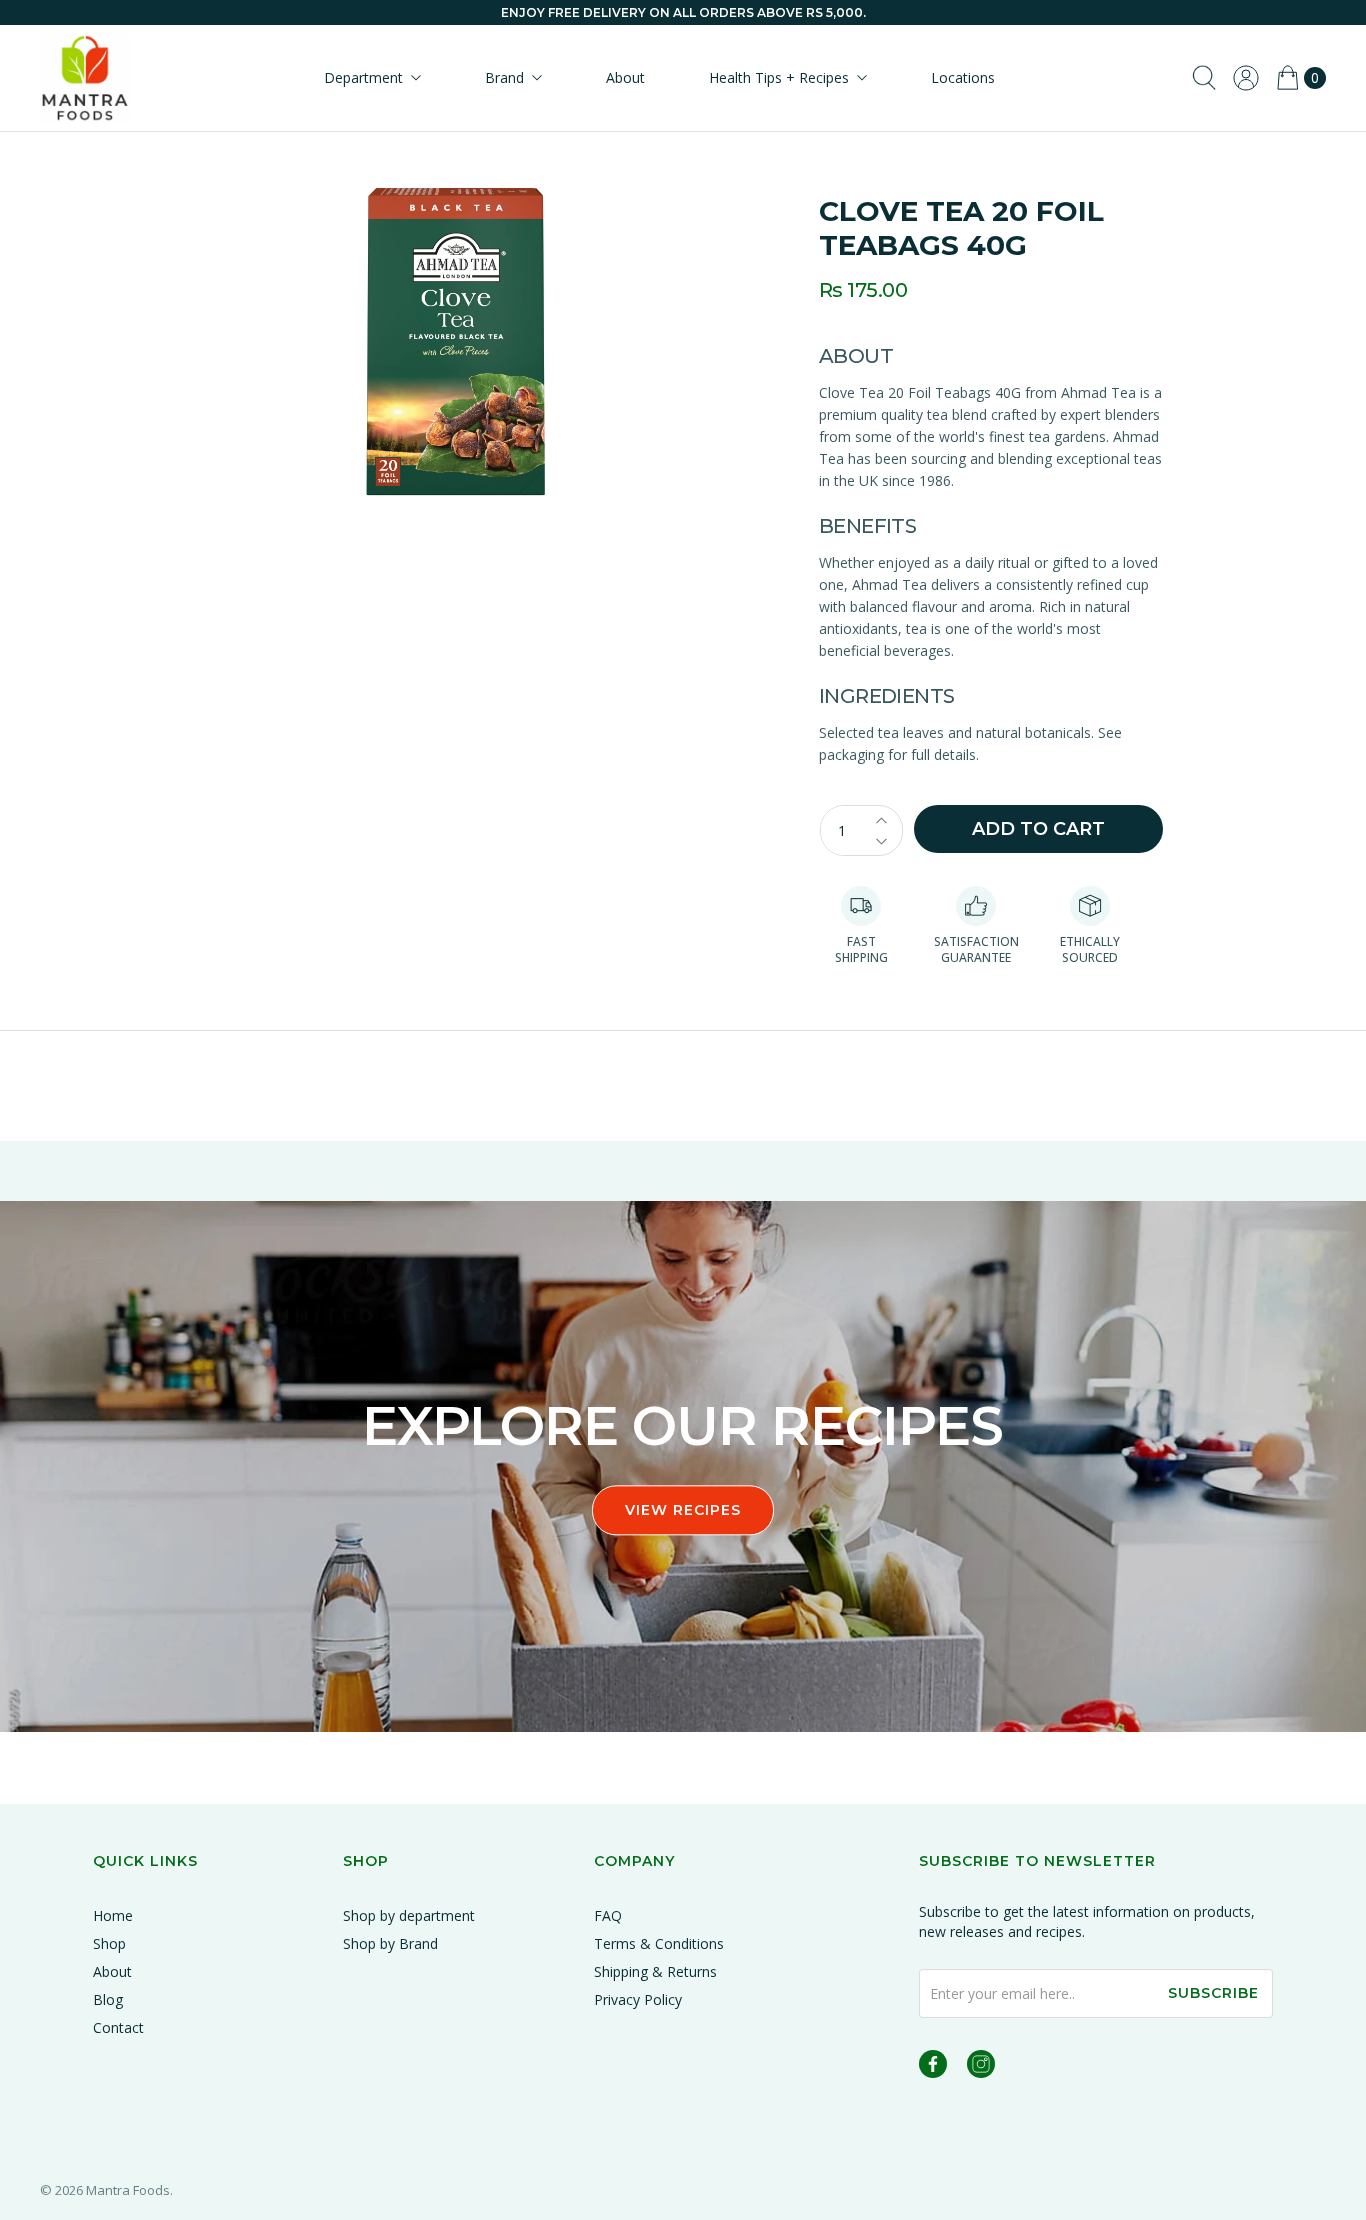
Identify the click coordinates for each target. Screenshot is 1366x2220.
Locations (963, 77)
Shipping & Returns (655, 1971)
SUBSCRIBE (1213, 1993)
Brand (504, 77)
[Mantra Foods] (85, 78)
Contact (118, 2027)
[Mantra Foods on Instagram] (981, 2067)
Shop (109, 1943)
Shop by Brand (390, 1943)
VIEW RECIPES (683, 1510)
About (625, 77)
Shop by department (409, 1915)
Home (113, 1915)
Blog (108, 1999)
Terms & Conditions (659, 1943)
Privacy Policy (638, 1999)
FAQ (608, 1915)
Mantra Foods (128, 2190)
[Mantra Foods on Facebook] (933, 2067)
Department (363, 77)
